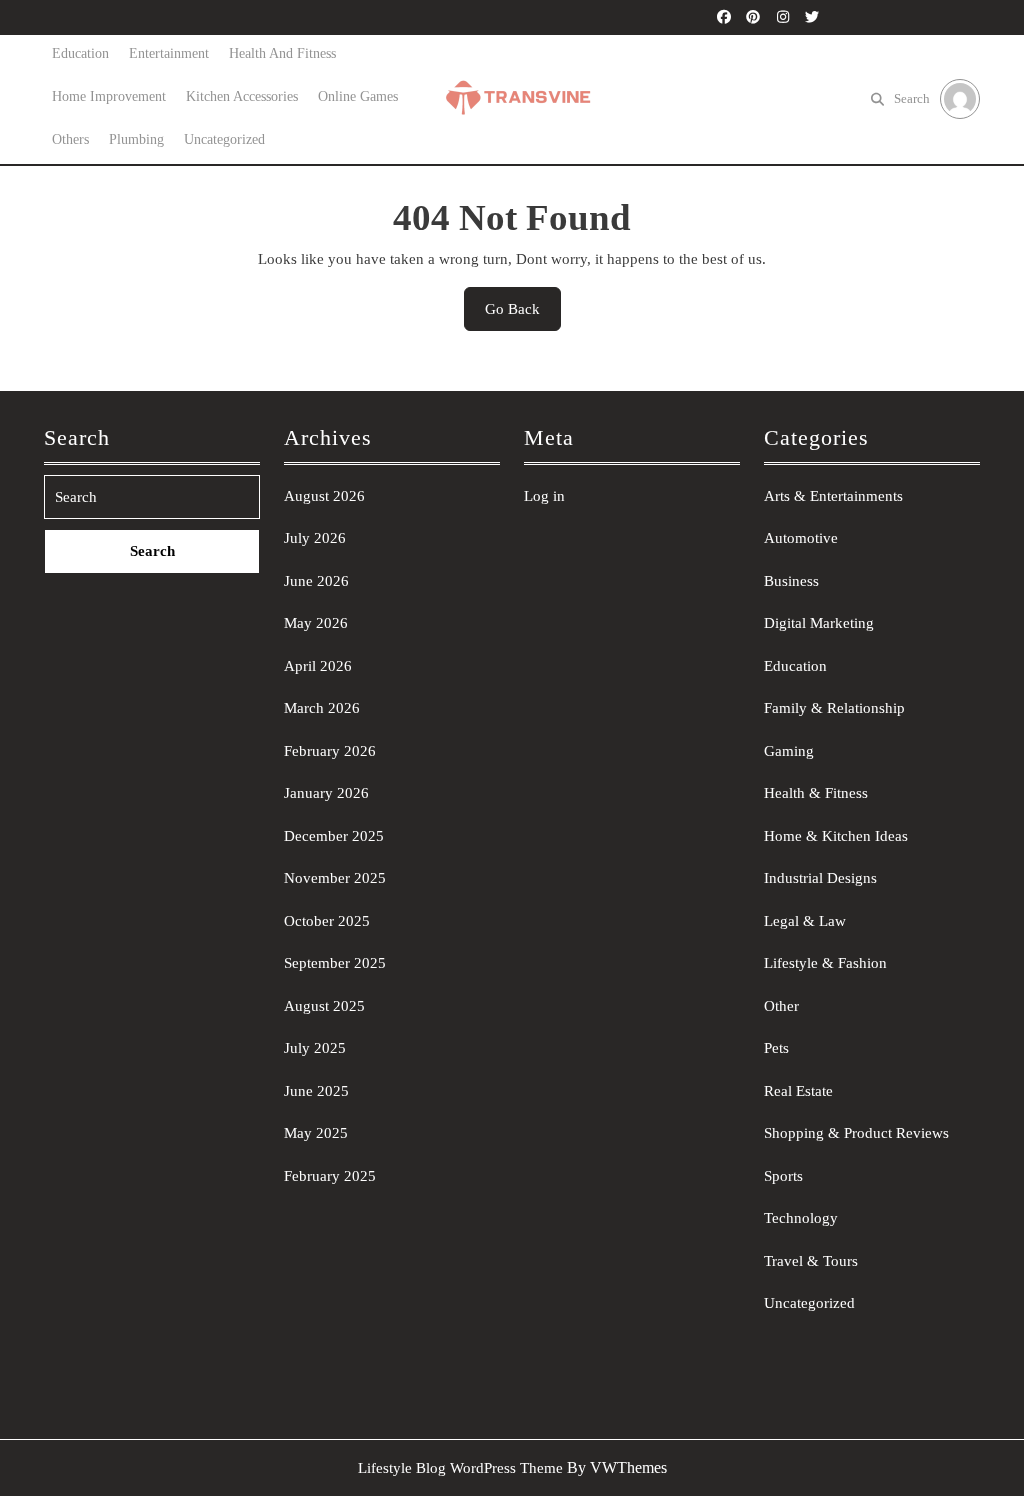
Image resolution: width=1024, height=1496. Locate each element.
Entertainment (169, 53)
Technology (801, 1218)
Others (70, 139)
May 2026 (316, 623)
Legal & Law (805, 921)
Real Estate (798, 1091)
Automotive (801, 538)
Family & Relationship (834, 708)
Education (80, 53)
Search (912, 98)
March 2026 (322, 708)
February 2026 (330, 751)
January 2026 (326, 793)
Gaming (789, 751)
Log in (544, 496)
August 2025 (324, 1006)
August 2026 (324, 496)
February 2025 (330, 1176)
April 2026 (318, 666)
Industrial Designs (820, 878)
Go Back (523, 316)
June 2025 (316, 1091)
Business (791, 581)
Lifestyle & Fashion (825, 963)
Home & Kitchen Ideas (836, 836)
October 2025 (327, 921)
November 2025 (335, 878)
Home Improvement (109, 96)
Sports (783, 1176)
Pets (776, 1048)
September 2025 (335, 963)
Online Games (358, 96)
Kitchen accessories (242, 96)
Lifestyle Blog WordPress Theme (460, 1468)
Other (781, 1006)
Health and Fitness (282, 53)
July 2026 (315, 538)
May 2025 (316, 1133)
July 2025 (315, 1048)
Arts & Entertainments (833, 496)
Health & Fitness (816, 793)
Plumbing (136, 139)
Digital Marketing (819, 623)
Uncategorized (224, 139)
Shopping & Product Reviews (856, 1133)
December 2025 (334, 836)
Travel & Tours (811, 1261)
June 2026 (316, 581)
